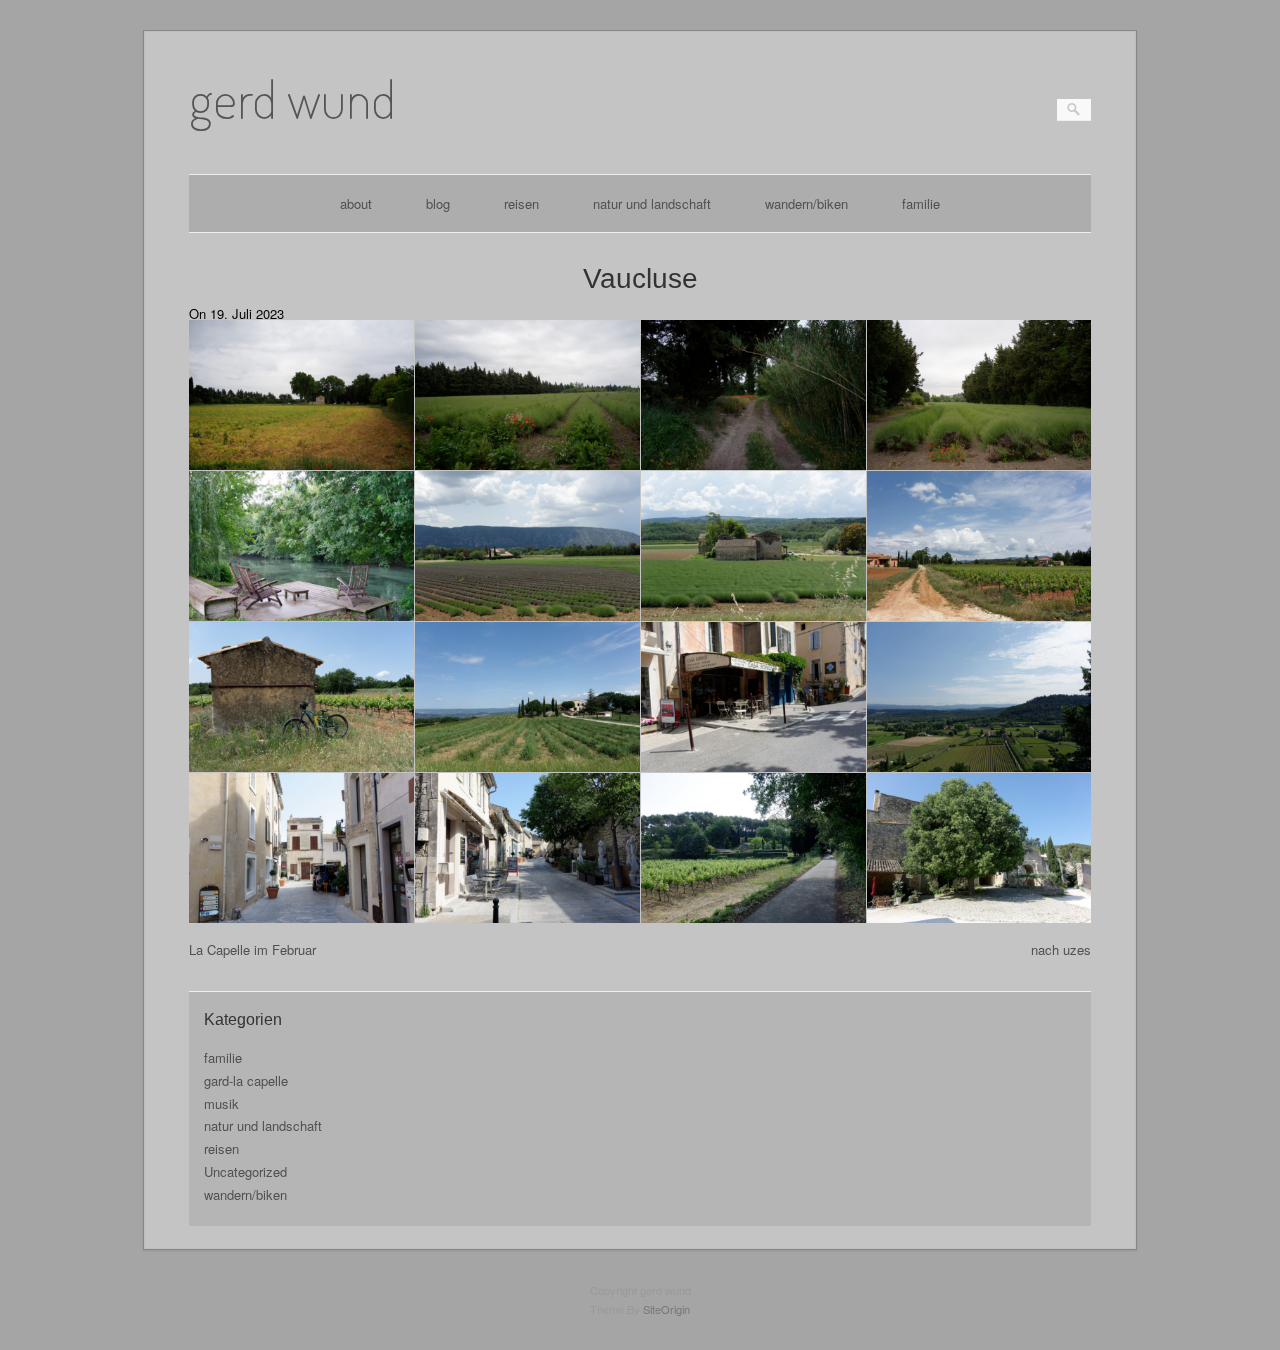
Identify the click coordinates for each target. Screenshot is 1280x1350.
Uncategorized (245, 1171)
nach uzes (1061, 949)
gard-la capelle (246, 1080)
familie (921, 203)
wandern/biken (806, 203)
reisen (521, 203)
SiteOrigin (666, 1309)
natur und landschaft (652, 203)
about (356, 203)
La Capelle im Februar (252, 949)
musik (221, 1103)
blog (438, 203)
